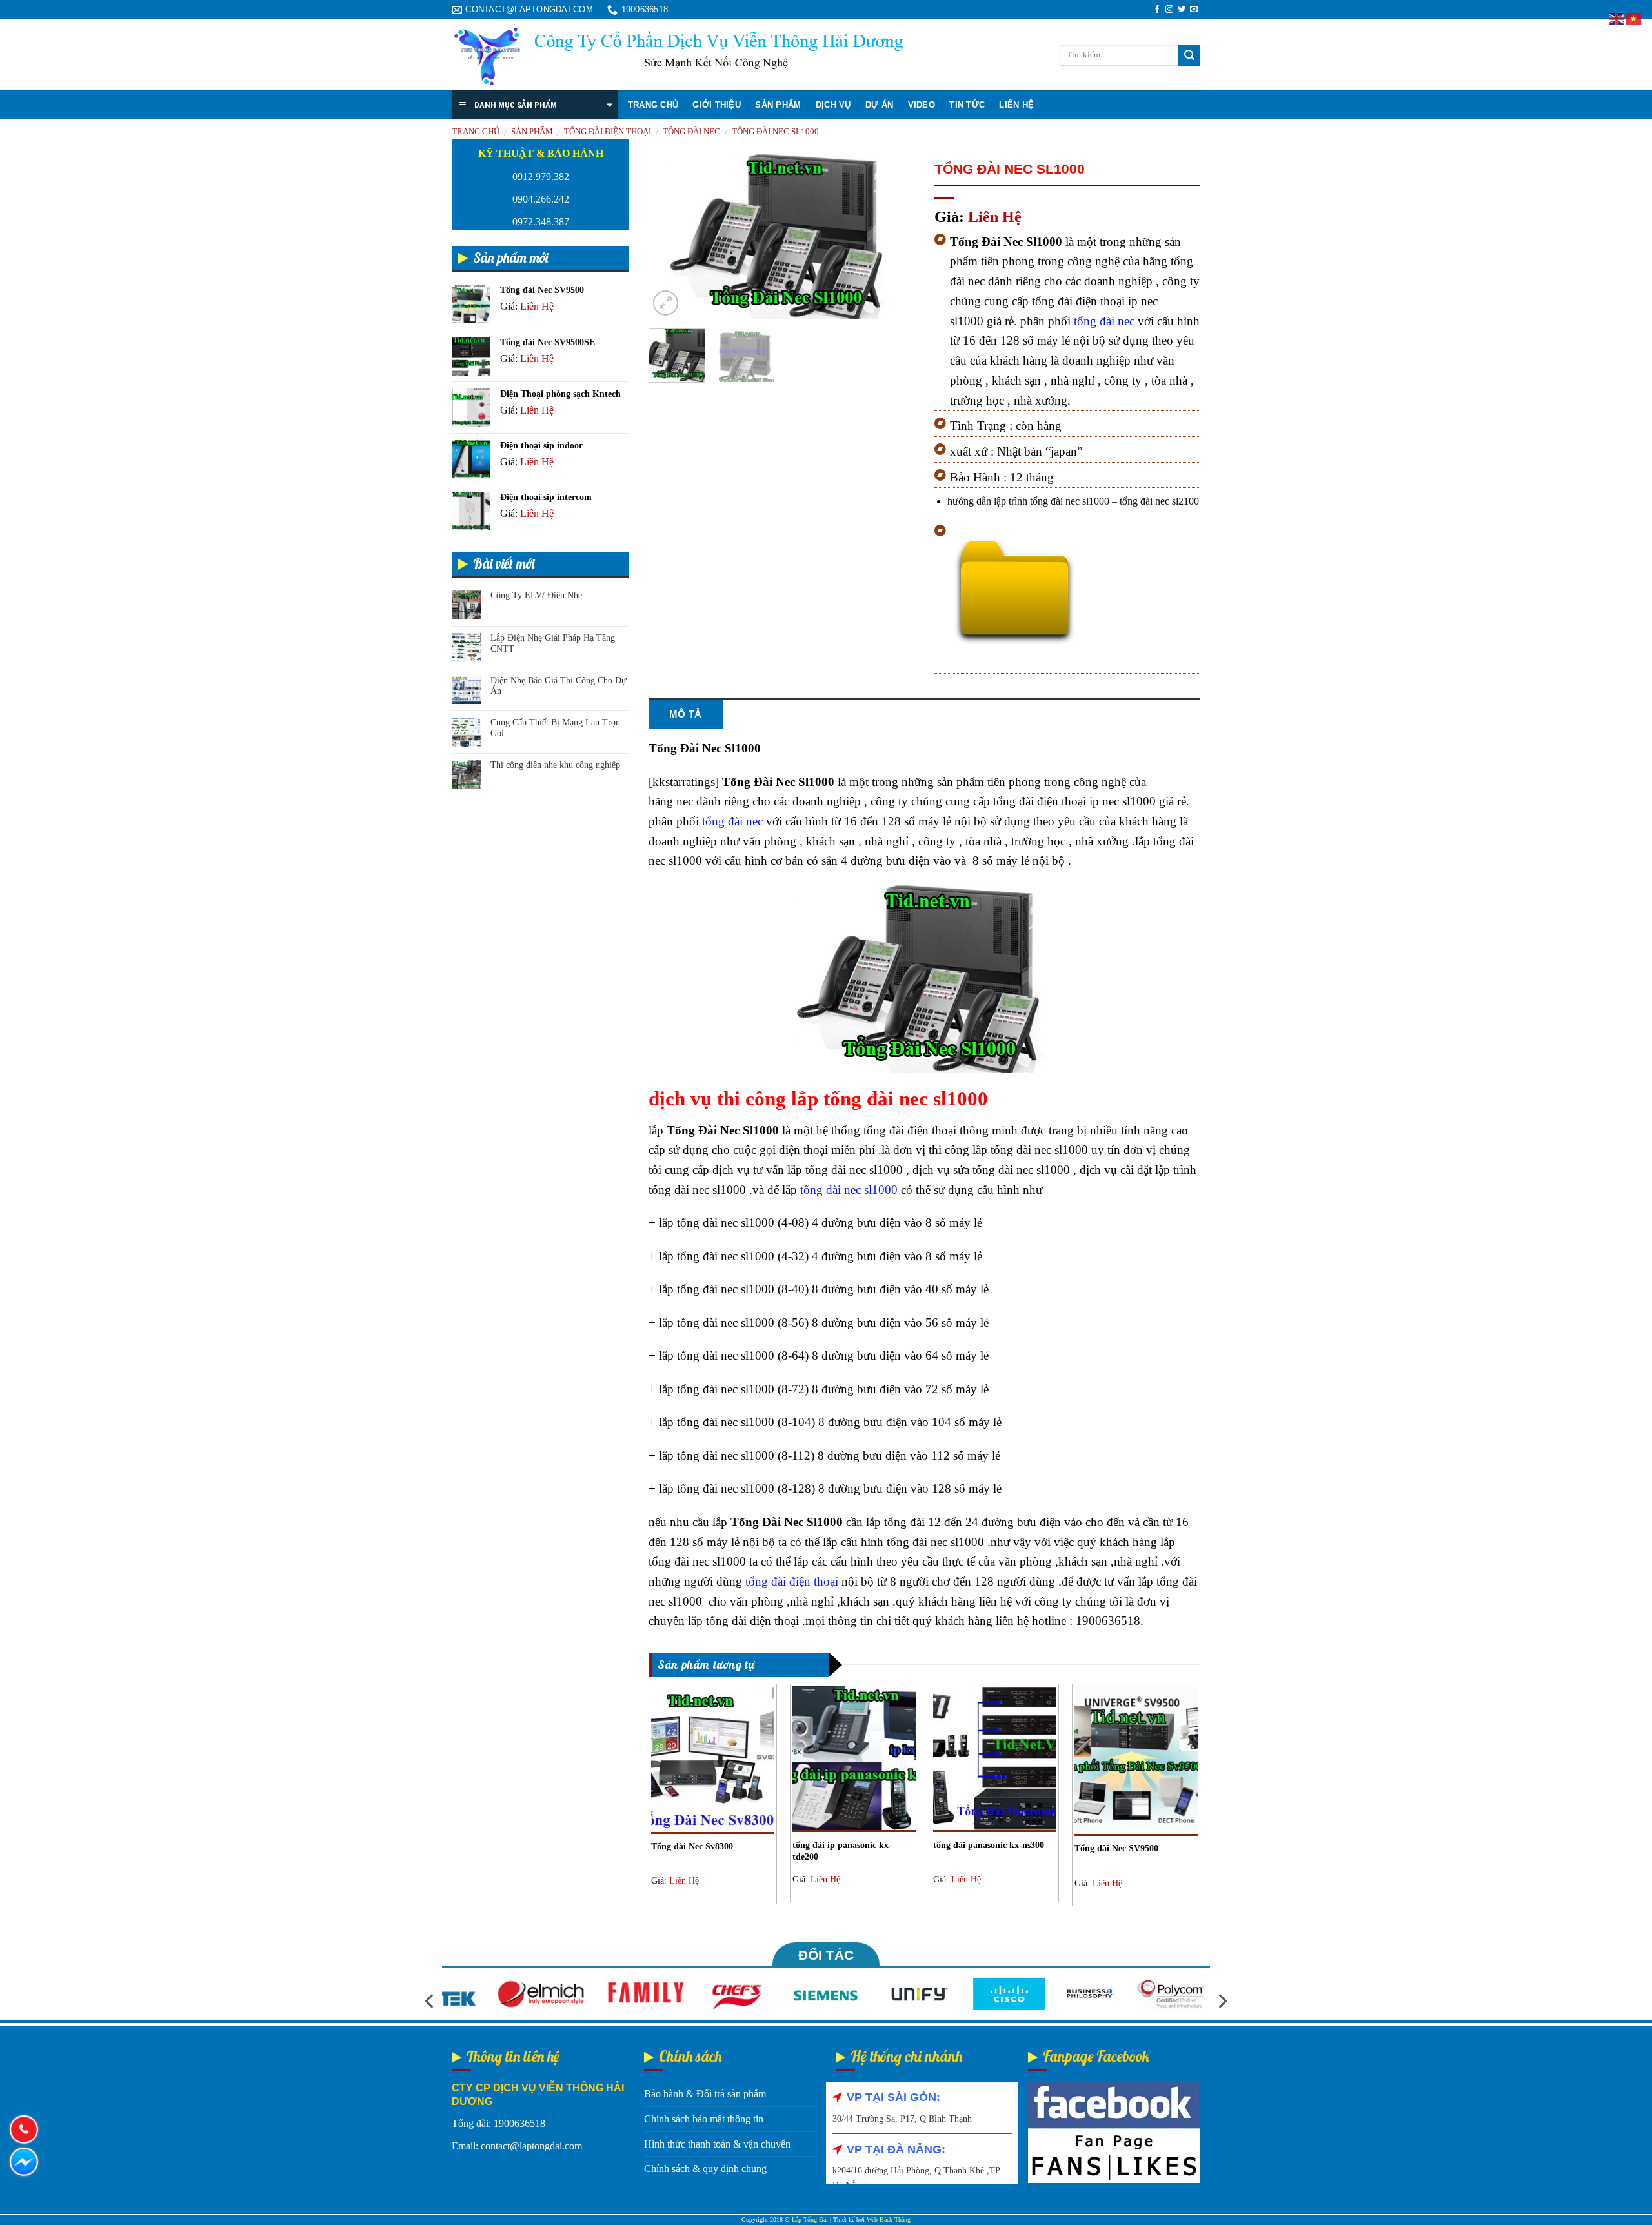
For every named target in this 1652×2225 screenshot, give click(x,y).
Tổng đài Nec (691, 132)
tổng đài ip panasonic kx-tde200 (842, 1851)
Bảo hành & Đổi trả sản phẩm (705, 2094)
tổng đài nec (1104, 321)
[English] (1617, 18)
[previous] (670, 237)
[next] (893, 237)
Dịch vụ (833, 105)
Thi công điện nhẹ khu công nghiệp (555, 765)
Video (922, 105)
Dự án (879, 105)
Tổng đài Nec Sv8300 (692, 1847)
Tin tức (967, 105)
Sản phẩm (778, 105)
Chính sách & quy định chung (705, 2169)
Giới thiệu (717, 105)
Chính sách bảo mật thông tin (704, 2119)
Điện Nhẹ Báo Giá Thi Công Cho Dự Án (559, 686)
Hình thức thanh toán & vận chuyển (717, 2144)
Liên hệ (1016, 105)
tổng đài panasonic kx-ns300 (989, 1845)
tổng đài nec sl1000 (775, 132)
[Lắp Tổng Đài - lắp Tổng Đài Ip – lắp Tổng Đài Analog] (678, 55)
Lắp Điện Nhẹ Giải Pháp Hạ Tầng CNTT (553, 643)
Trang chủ (653, 105)
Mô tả (686, 714)
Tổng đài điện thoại (608, 132)
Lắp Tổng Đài (810, 2220)
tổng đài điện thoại (792, 1581)
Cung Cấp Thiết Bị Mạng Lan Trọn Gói (555, 728)
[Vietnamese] (1634, 18)
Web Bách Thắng (889, 2220)
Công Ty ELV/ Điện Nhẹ (536, 595)
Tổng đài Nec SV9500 (1116, 1848)
